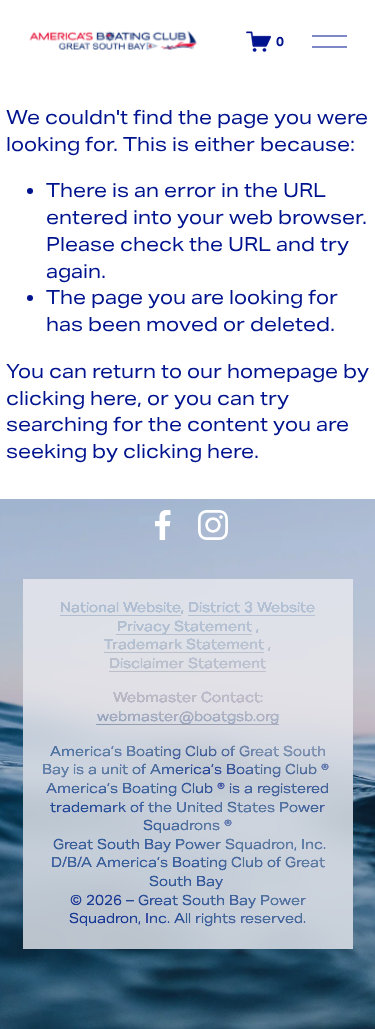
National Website (120, 607)
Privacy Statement (184, 626)
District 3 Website (251, 607)
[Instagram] (213, 525)
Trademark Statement (184, 644)
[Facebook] (163, 525)
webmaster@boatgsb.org (188, 716)
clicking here (71, 398)
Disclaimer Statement (187, 663)
